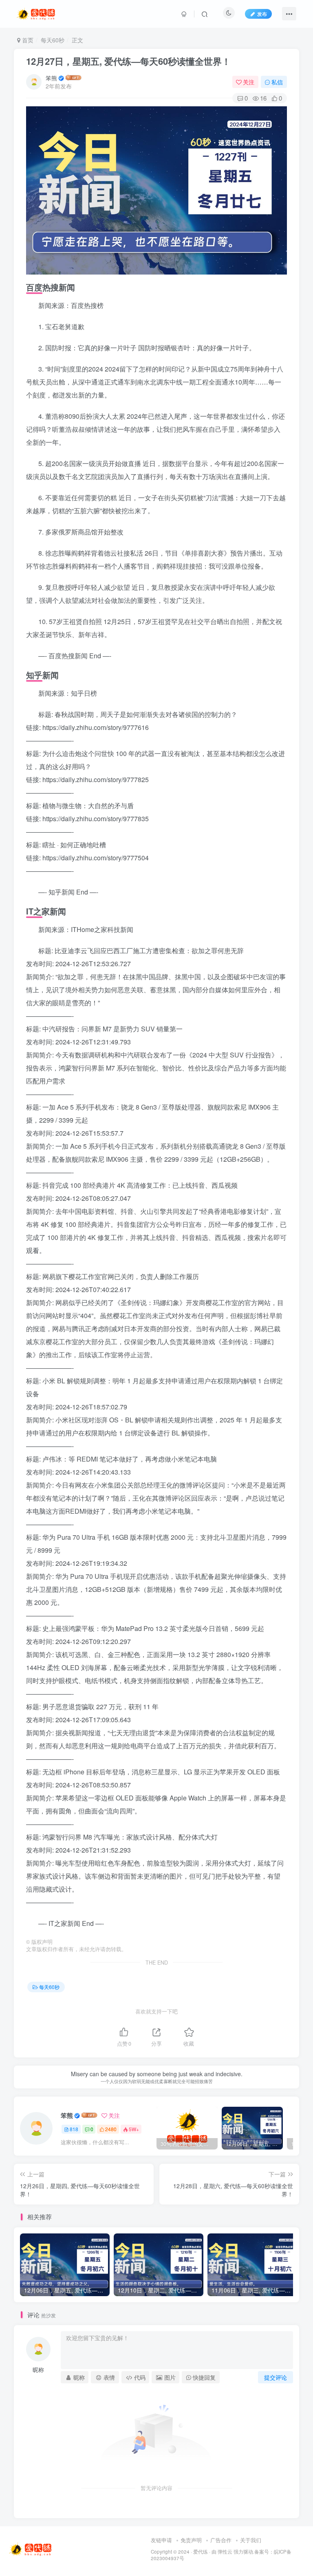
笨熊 (51, 78)
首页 (27, 40)
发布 (262, 14)
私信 (277, 82)
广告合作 (221, 2540)
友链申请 (161, 2540)
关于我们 (251, 2540)
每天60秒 (53, 40)
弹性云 (225, 2552)
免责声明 (191, 2540)
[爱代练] (31, 2549)
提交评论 (276, 2377)
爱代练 (201, 2552)
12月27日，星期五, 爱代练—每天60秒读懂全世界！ (128, 61)
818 (74, 2129)
